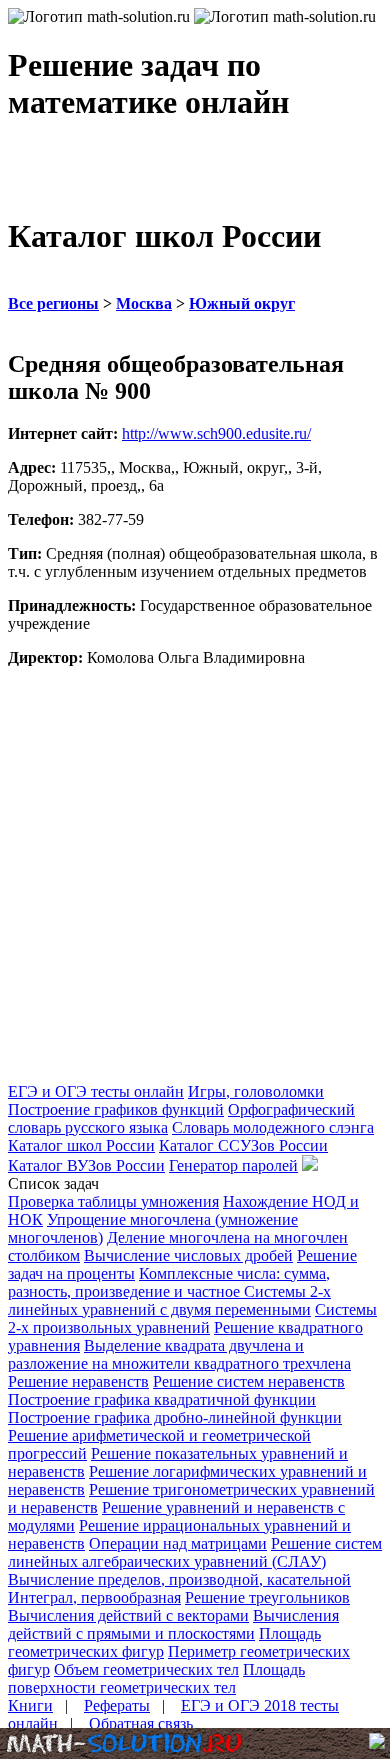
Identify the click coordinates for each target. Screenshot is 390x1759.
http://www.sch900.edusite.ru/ (216, 433)
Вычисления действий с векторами (128, 1615)
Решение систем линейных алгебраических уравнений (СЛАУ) (195, 1552)
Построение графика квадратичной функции (162, 1399)
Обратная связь (141, 1723)
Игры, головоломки (256, 1091)
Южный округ (242, 303)
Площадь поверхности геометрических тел (156, 1678)
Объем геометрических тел (146, 1669)
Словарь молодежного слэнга (273, 1127)
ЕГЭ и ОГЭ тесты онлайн (96, 1091)
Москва (144, 303)
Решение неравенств (78, 1381)
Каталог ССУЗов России (243, 1145)
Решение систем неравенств (249, 1381)
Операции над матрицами (178, 1543)
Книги (30, 1705)
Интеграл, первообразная (94, 1597)
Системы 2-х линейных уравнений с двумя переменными (169, 1300)
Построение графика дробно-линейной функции (175, 1417)
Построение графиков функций (116, 1109)
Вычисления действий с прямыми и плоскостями (173, 1624)
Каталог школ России (81, 1145)
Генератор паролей (233, 1165)
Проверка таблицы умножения (113, 1201)
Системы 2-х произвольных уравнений (192, 1318)
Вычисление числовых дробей (188, 1255)
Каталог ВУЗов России (86, 1165)
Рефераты (117, 1705)
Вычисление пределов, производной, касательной (179, 1579)
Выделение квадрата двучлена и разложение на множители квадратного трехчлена (179, 1354)
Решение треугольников (267, 1597)
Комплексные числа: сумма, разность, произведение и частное (169, 1282)
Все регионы (53, 303)
